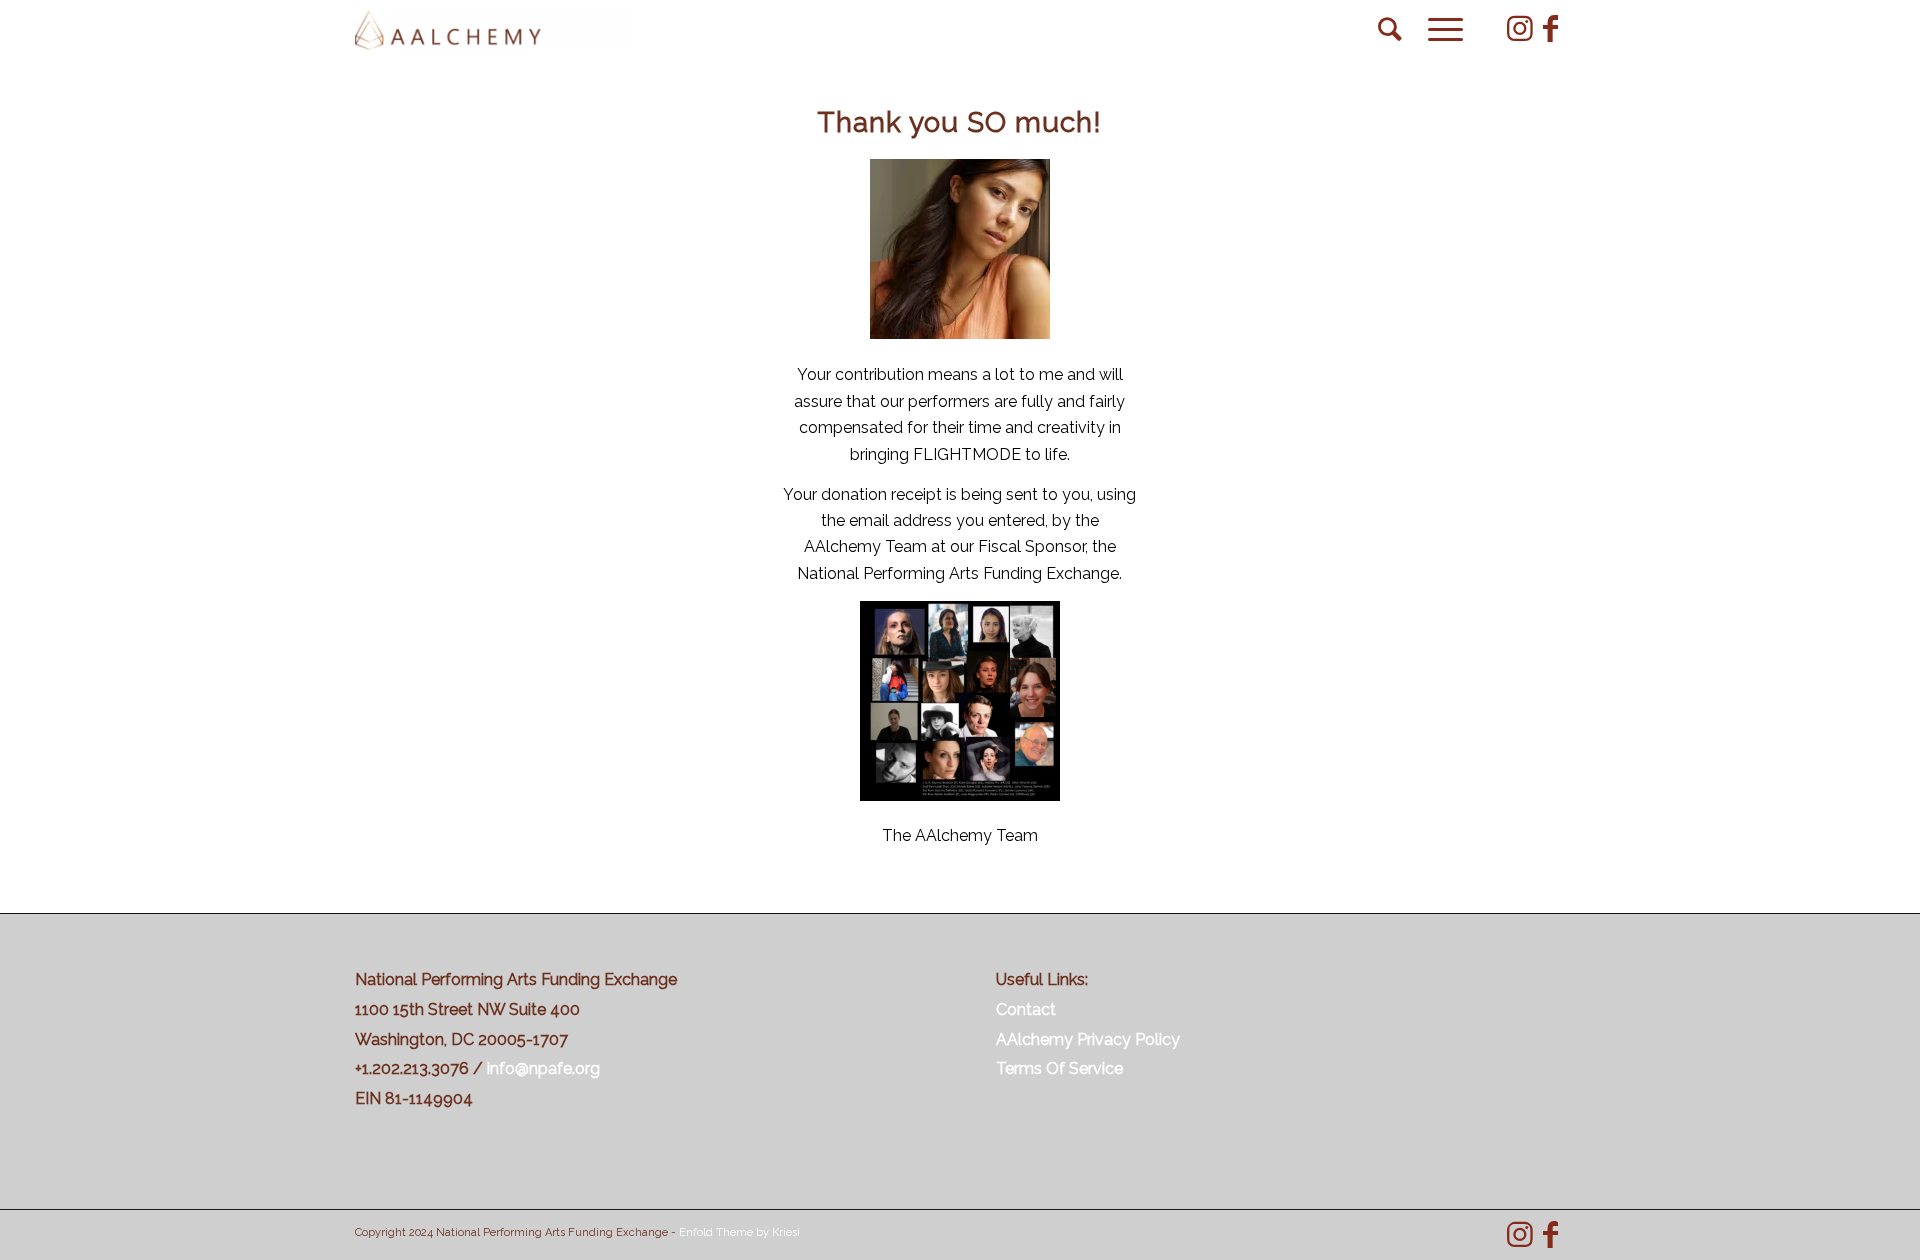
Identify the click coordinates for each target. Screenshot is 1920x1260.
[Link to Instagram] (1520, 29)
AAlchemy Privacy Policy (1088, 1039)
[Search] (1390, 30)
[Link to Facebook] (1550, 29)
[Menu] (1439, 30)
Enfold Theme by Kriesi (739, 1232)
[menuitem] (1390, 30)
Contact (1026, 1009)
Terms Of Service (1059, 1068)
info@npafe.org (543, 1068)
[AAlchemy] (492, 30)
